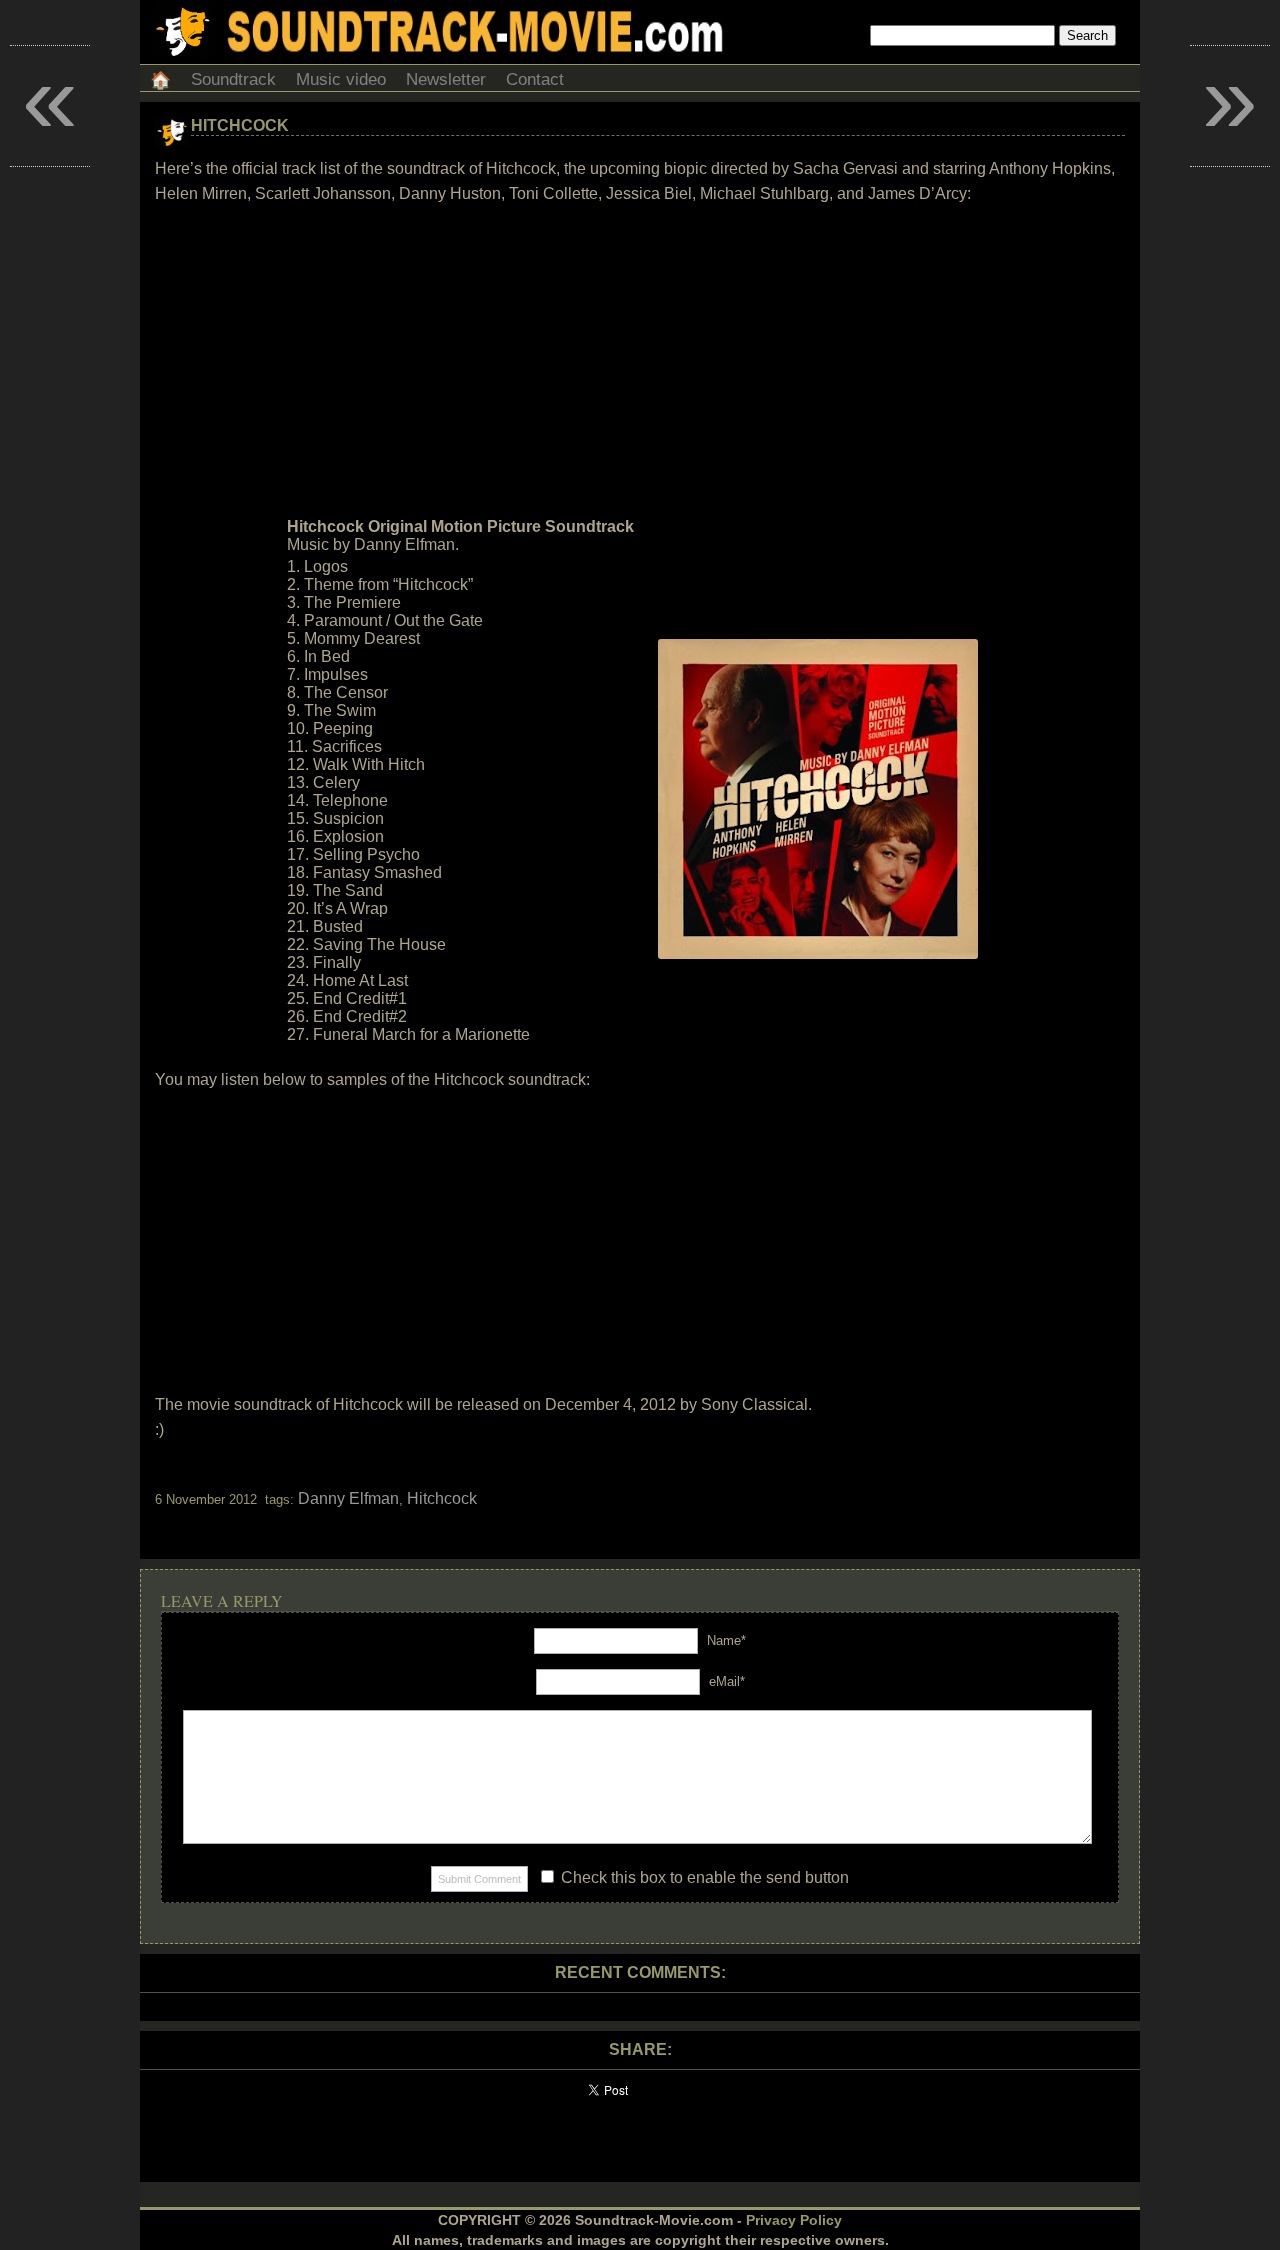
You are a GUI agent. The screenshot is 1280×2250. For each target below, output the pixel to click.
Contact (535, 79)
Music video (341, 79)
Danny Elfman (348, 1498)
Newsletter (446, 79)
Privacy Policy (794, 2220)
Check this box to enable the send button (703, 1877)
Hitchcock (240, 125)
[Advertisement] (640, 361)
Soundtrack (233, 79)
